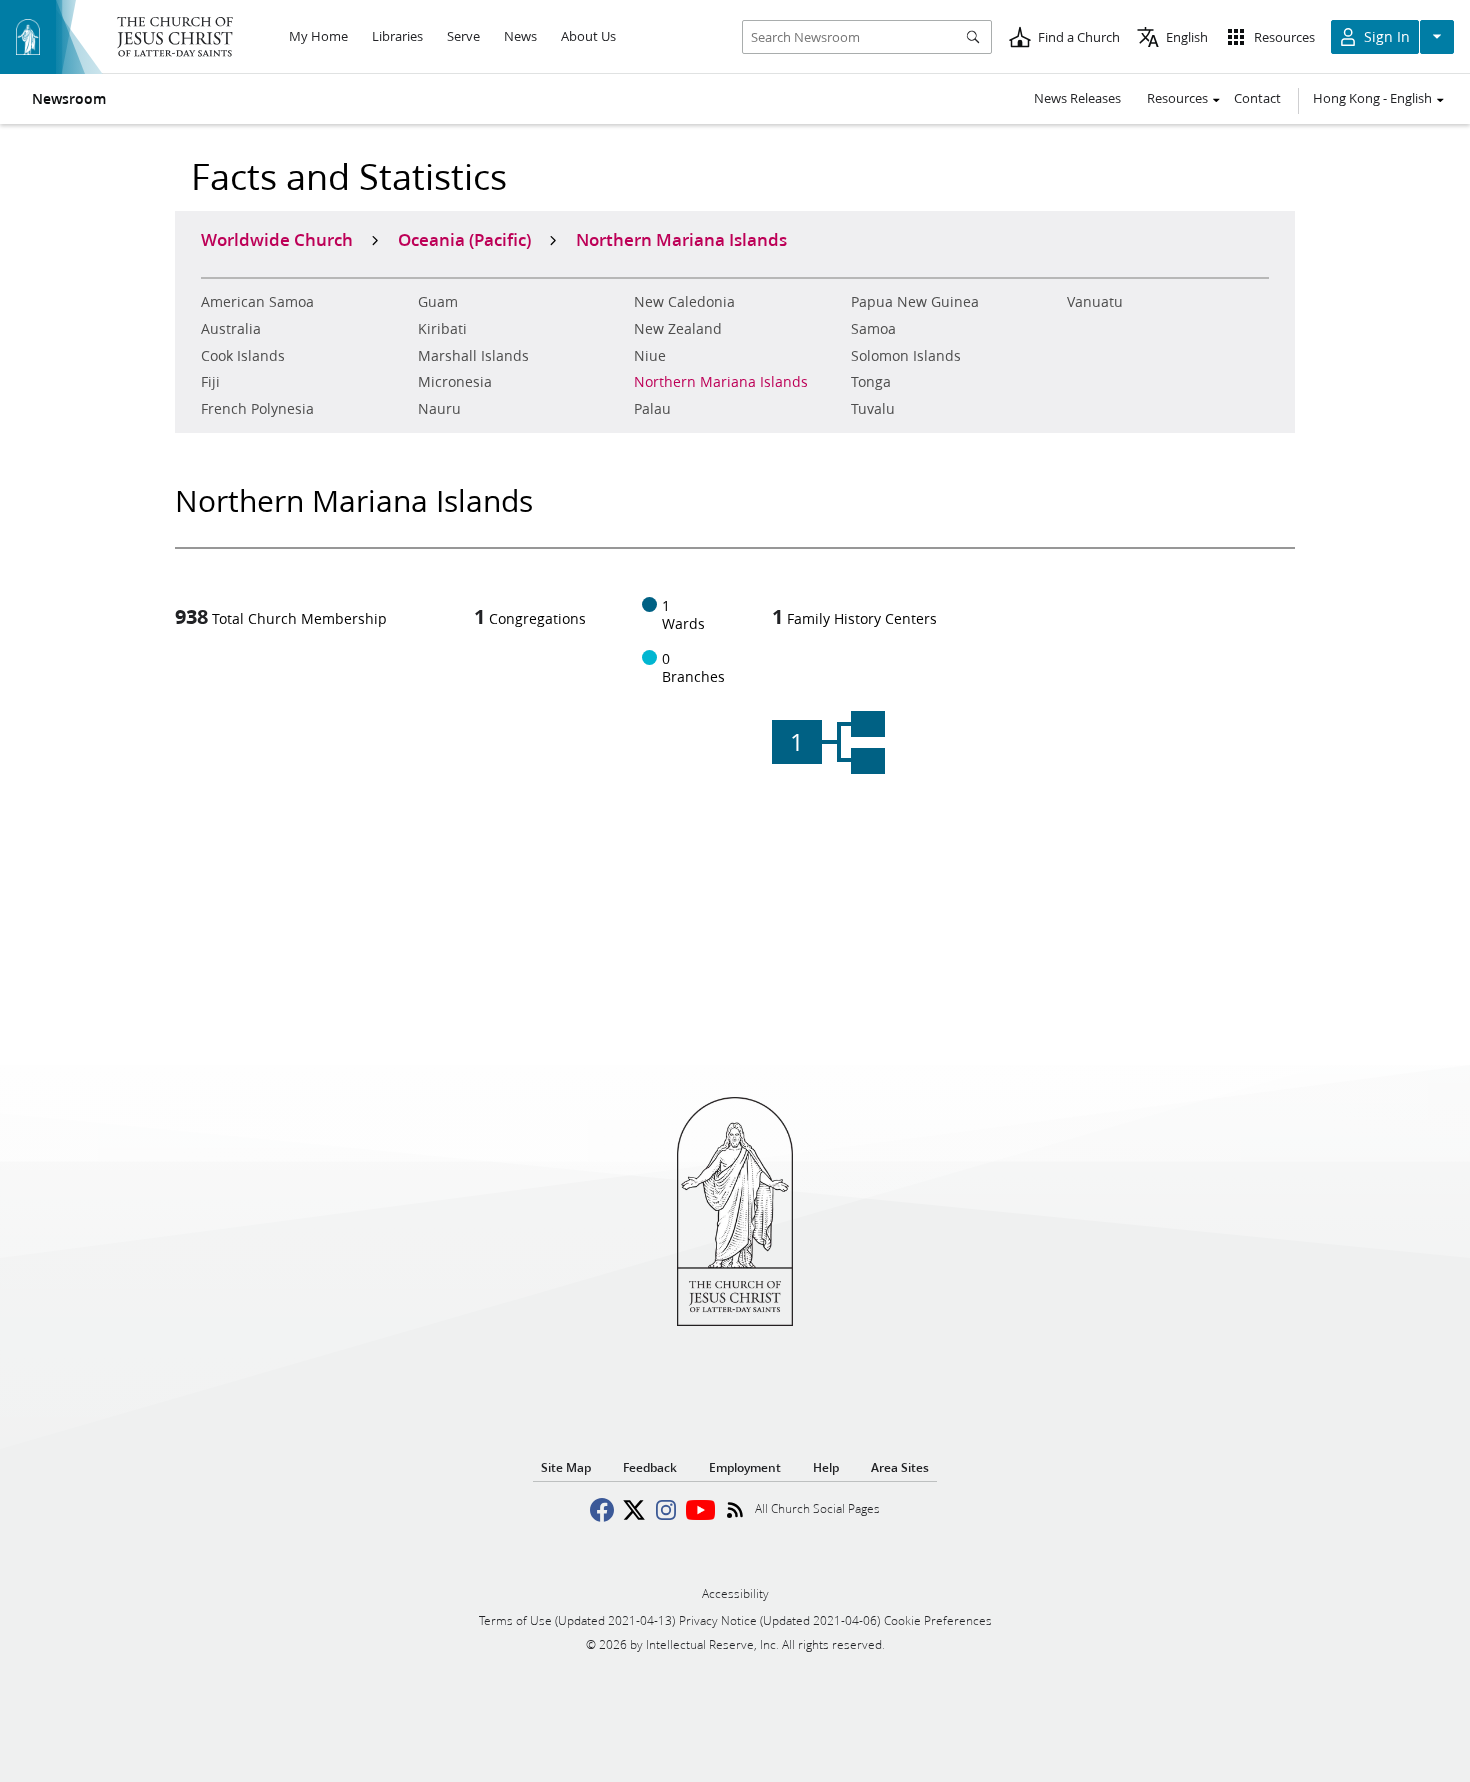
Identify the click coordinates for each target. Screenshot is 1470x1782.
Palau (652, 409)
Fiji (210, 382)
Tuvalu (873, 409)
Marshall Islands (473, 356)
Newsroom (69, 99)
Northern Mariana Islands (721, 382)
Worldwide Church (277, 239)
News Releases (1077, 98)
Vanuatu (1095, 302)
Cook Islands (243, 356)
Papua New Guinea (915, 302)
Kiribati (442, 329)
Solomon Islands (906, 356)
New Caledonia (684, 302)
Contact (1257, 98)
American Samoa (257, 302)
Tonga (871, 382)
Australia (231, 329)
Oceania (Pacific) (464, 239)
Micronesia (455, 382)
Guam (438, 302)
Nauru (439, 409)
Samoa (873, 329)
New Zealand (678, 329)
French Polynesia (257, 409)
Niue (650, 356)
